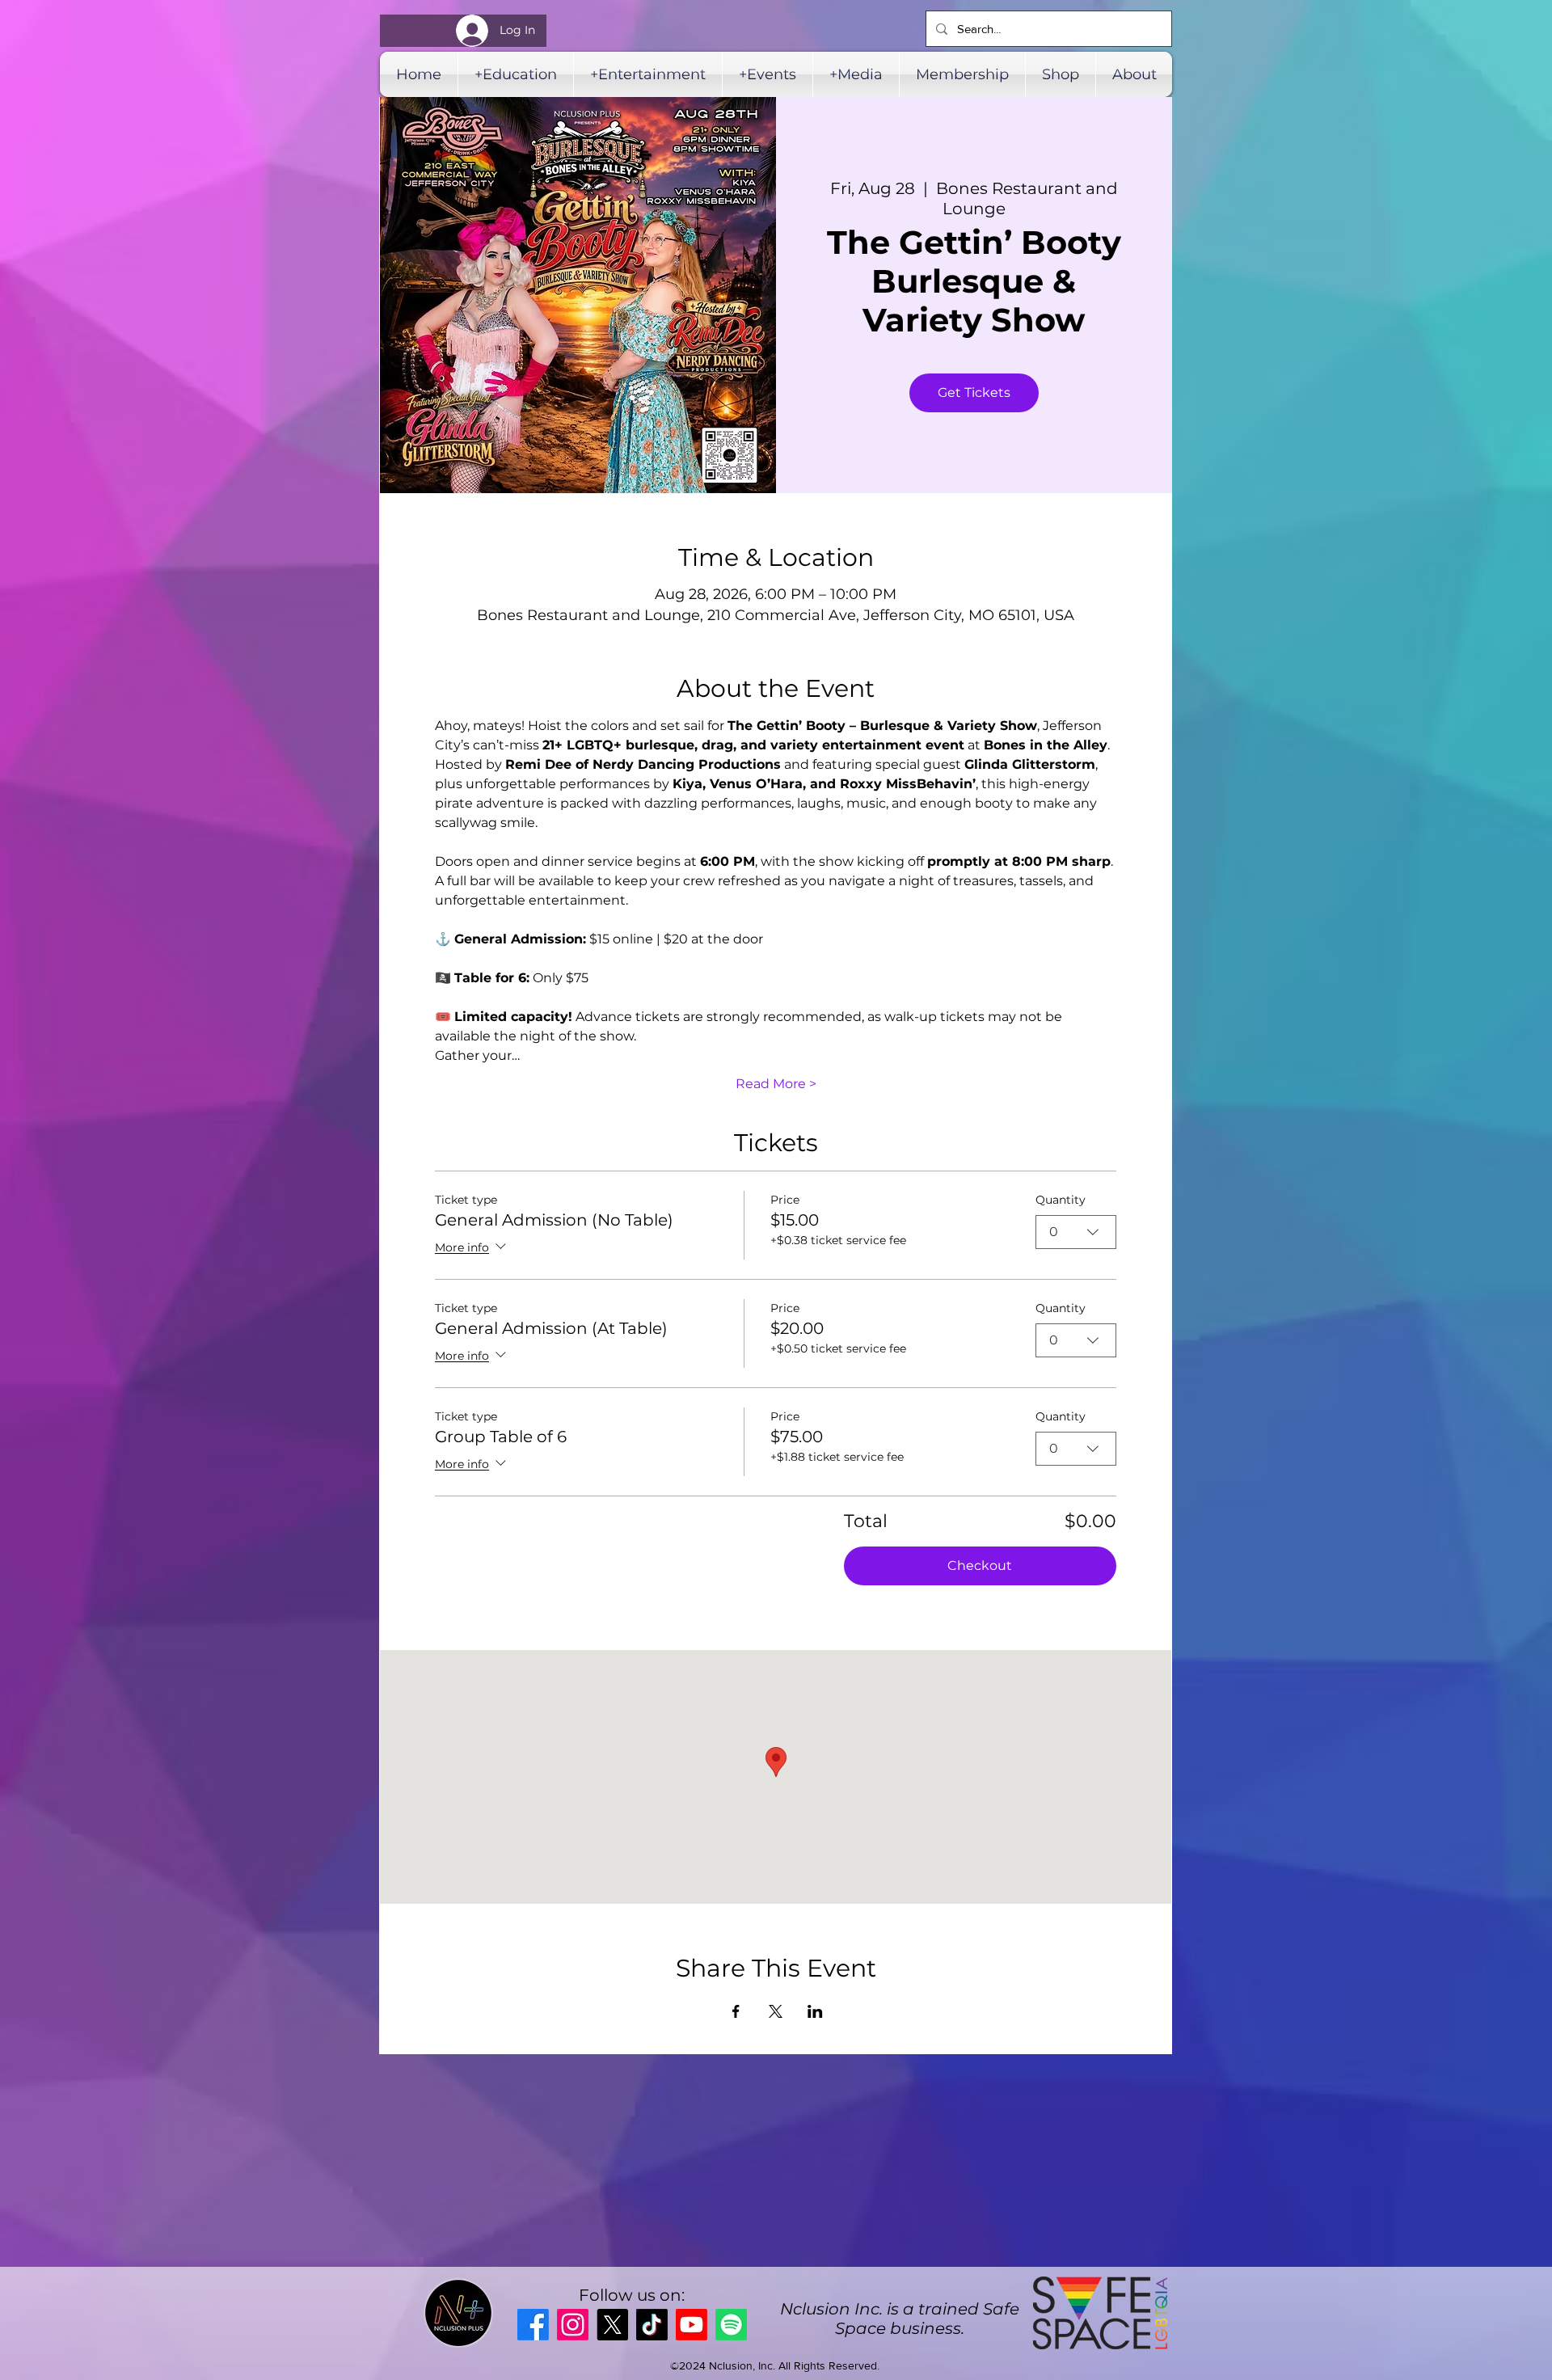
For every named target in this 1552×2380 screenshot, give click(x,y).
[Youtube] (692, 2325)
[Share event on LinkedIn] (815, 2011)
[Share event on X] (776, 2011)
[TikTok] (652, 2325)
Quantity (1061, 1200)
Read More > (776, 1084)
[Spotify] (731, 2325)
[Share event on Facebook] (736, 2011)
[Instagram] (573, 2325)
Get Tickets (974, 392)
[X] (612, 2325)
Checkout (980, 1566)
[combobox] (1076, 1232)
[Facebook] (533, 2325)
